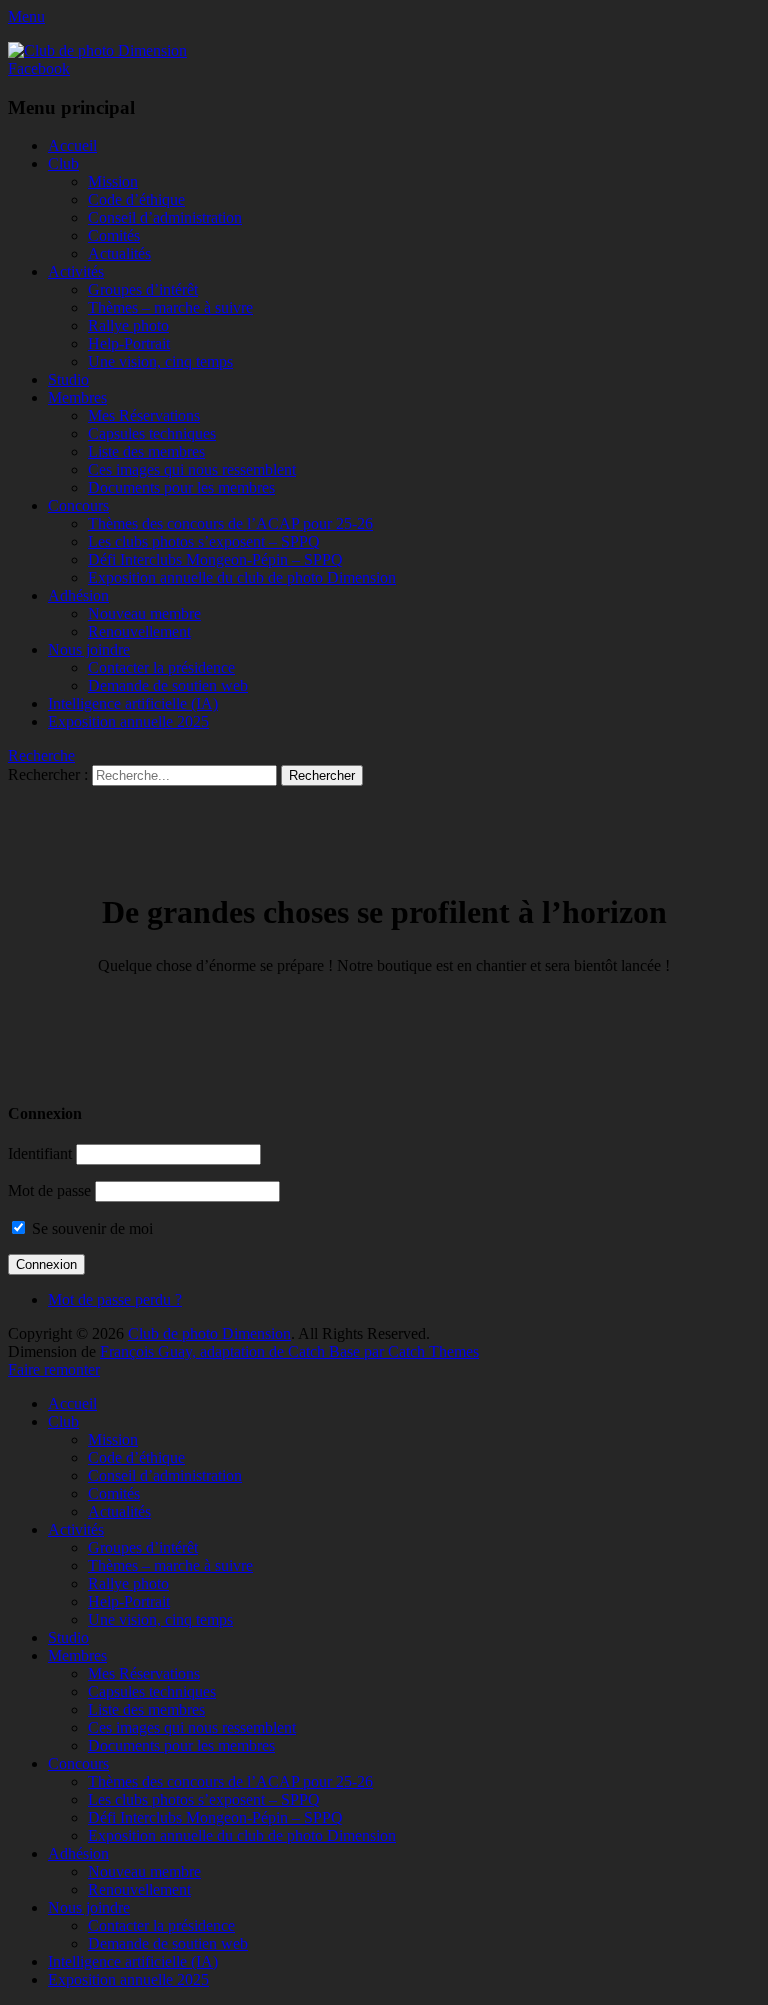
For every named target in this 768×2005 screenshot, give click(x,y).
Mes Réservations (144, 415)
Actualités (119, 253)
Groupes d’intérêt (143, 289)
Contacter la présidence (161, 667)
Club (63, 163)
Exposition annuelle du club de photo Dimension (242, 577)
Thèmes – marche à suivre (170, 307)
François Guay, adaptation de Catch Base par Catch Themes (289, 1351)
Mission (113, 181)
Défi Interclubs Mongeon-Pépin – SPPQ (215, 559)
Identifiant (40, 1153)
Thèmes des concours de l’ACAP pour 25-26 (230, 523)
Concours (78, 505)
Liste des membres (146, 451)
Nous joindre (89, 649)
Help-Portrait (129, 343)
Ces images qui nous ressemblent (192, 469)
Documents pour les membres (181, 487)
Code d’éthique (136, 199)
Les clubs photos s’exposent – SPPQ (204, 541)
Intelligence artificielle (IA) (133, 703)
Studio (68, 379)
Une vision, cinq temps (160, 361)
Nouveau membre (144, 613)
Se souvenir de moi (90, 1228)
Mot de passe (49, 1190)
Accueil (72, 145)
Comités (114, 235)
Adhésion (78, 595)
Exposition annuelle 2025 (128, 721)
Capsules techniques (152, 433)
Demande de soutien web (168, 685)
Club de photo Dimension (209, 1333)
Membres (77, 397)
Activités (76, 271)
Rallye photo (128, 325)
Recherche (41, 755)
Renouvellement (139, 631)
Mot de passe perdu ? (115, 1299)
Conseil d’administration (165, 217)
